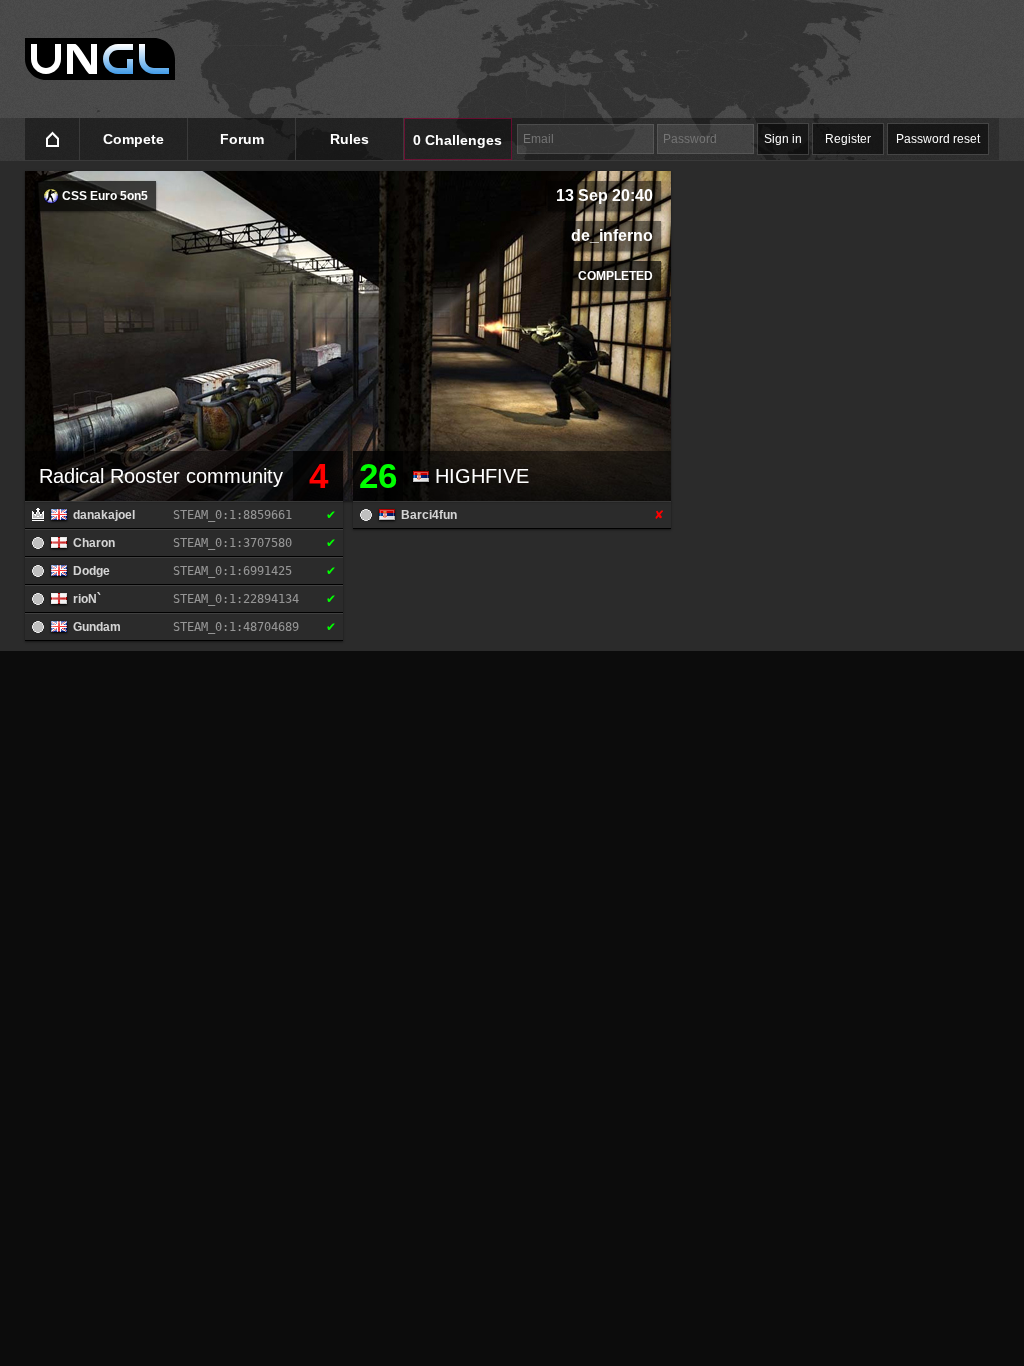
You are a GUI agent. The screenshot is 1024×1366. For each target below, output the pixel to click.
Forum (242, 139)
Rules (349, 139)
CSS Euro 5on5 (103, 196)
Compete (133, 139)
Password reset (938, 139)
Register (848, 139)
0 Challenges (457, 140)
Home (52, 139)
